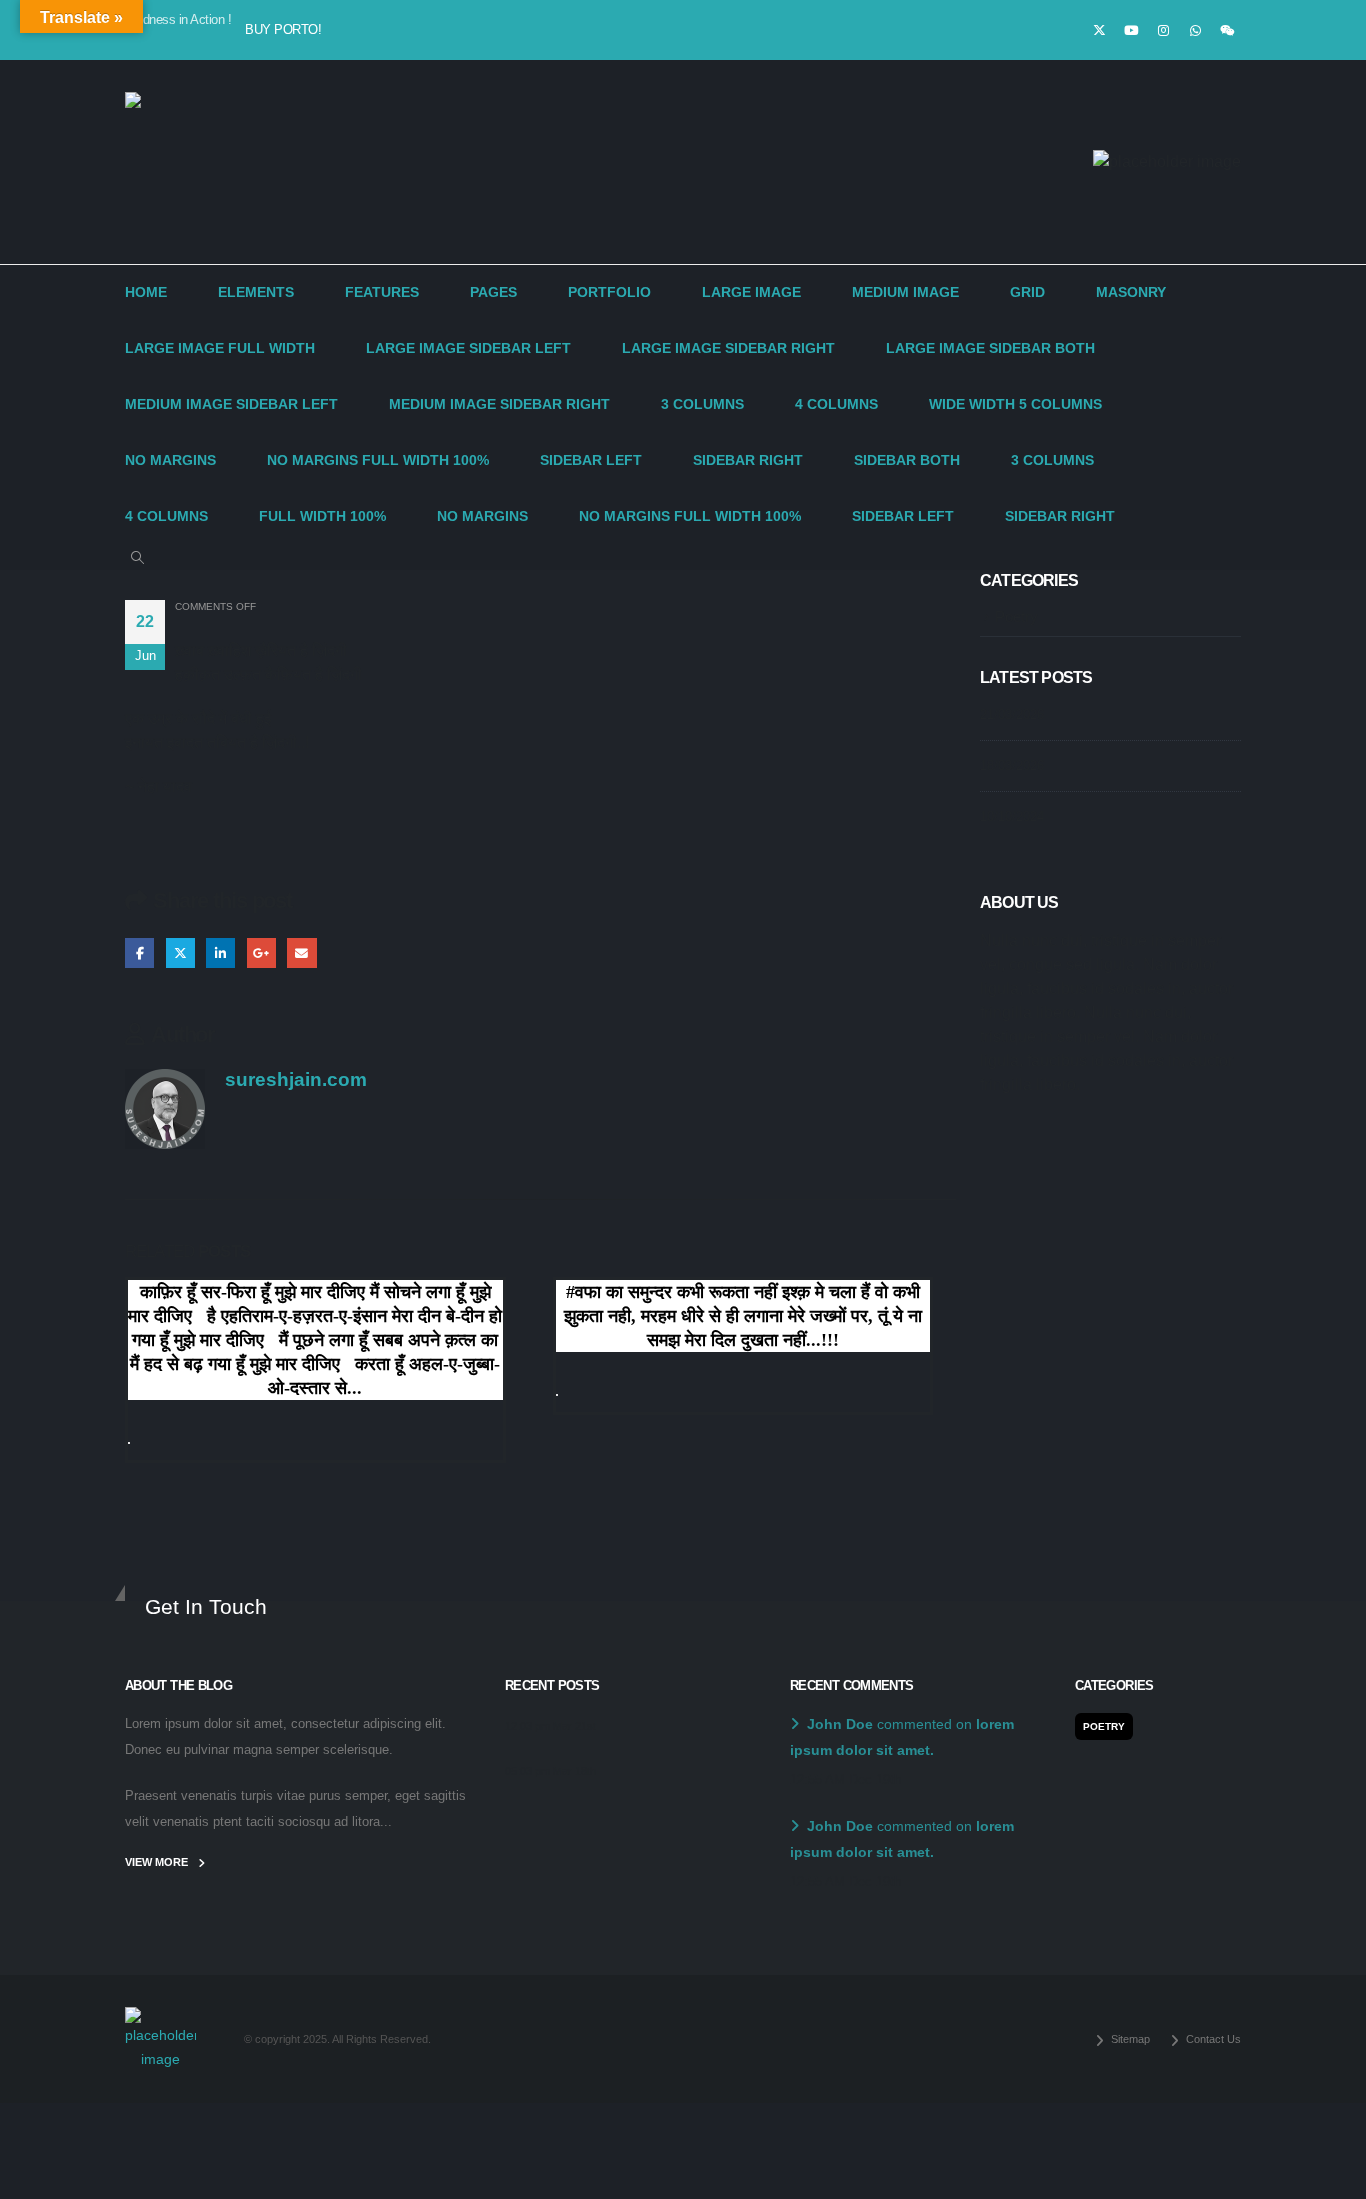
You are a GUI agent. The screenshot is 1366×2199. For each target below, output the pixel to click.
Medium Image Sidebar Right (499, 404)
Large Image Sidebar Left (468, 348)
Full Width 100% (322, 516)
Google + (261, 952)
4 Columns (836, 404)
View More (158, 1862)
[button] (137, 558)
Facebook (139, 952)
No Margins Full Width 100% (378, 460)
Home (146, 292)
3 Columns (702, 404)
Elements (256, 292)
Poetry (1016, 617)
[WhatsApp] (1195, 30)
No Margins (170, 460)
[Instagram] (1163, 30)
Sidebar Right (748, 460)
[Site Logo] (195, 162)
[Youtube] (1131, 30)
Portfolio (609, 292)
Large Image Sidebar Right (728, 348)
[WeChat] (1227, 30)
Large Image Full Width (220, 348)
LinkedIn (220, 952)
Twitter (180, 952)
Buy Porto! (283, 29)
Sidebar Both (907, 460)
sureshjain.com (296, 1079)
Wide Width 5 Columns (1015, 404)
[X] (1099, 30)
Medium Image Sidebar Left (231, 404)
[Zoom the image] (160, 2019)
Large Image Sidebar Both (990, 348)
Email (301, 952)
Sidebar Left (591, 460)
